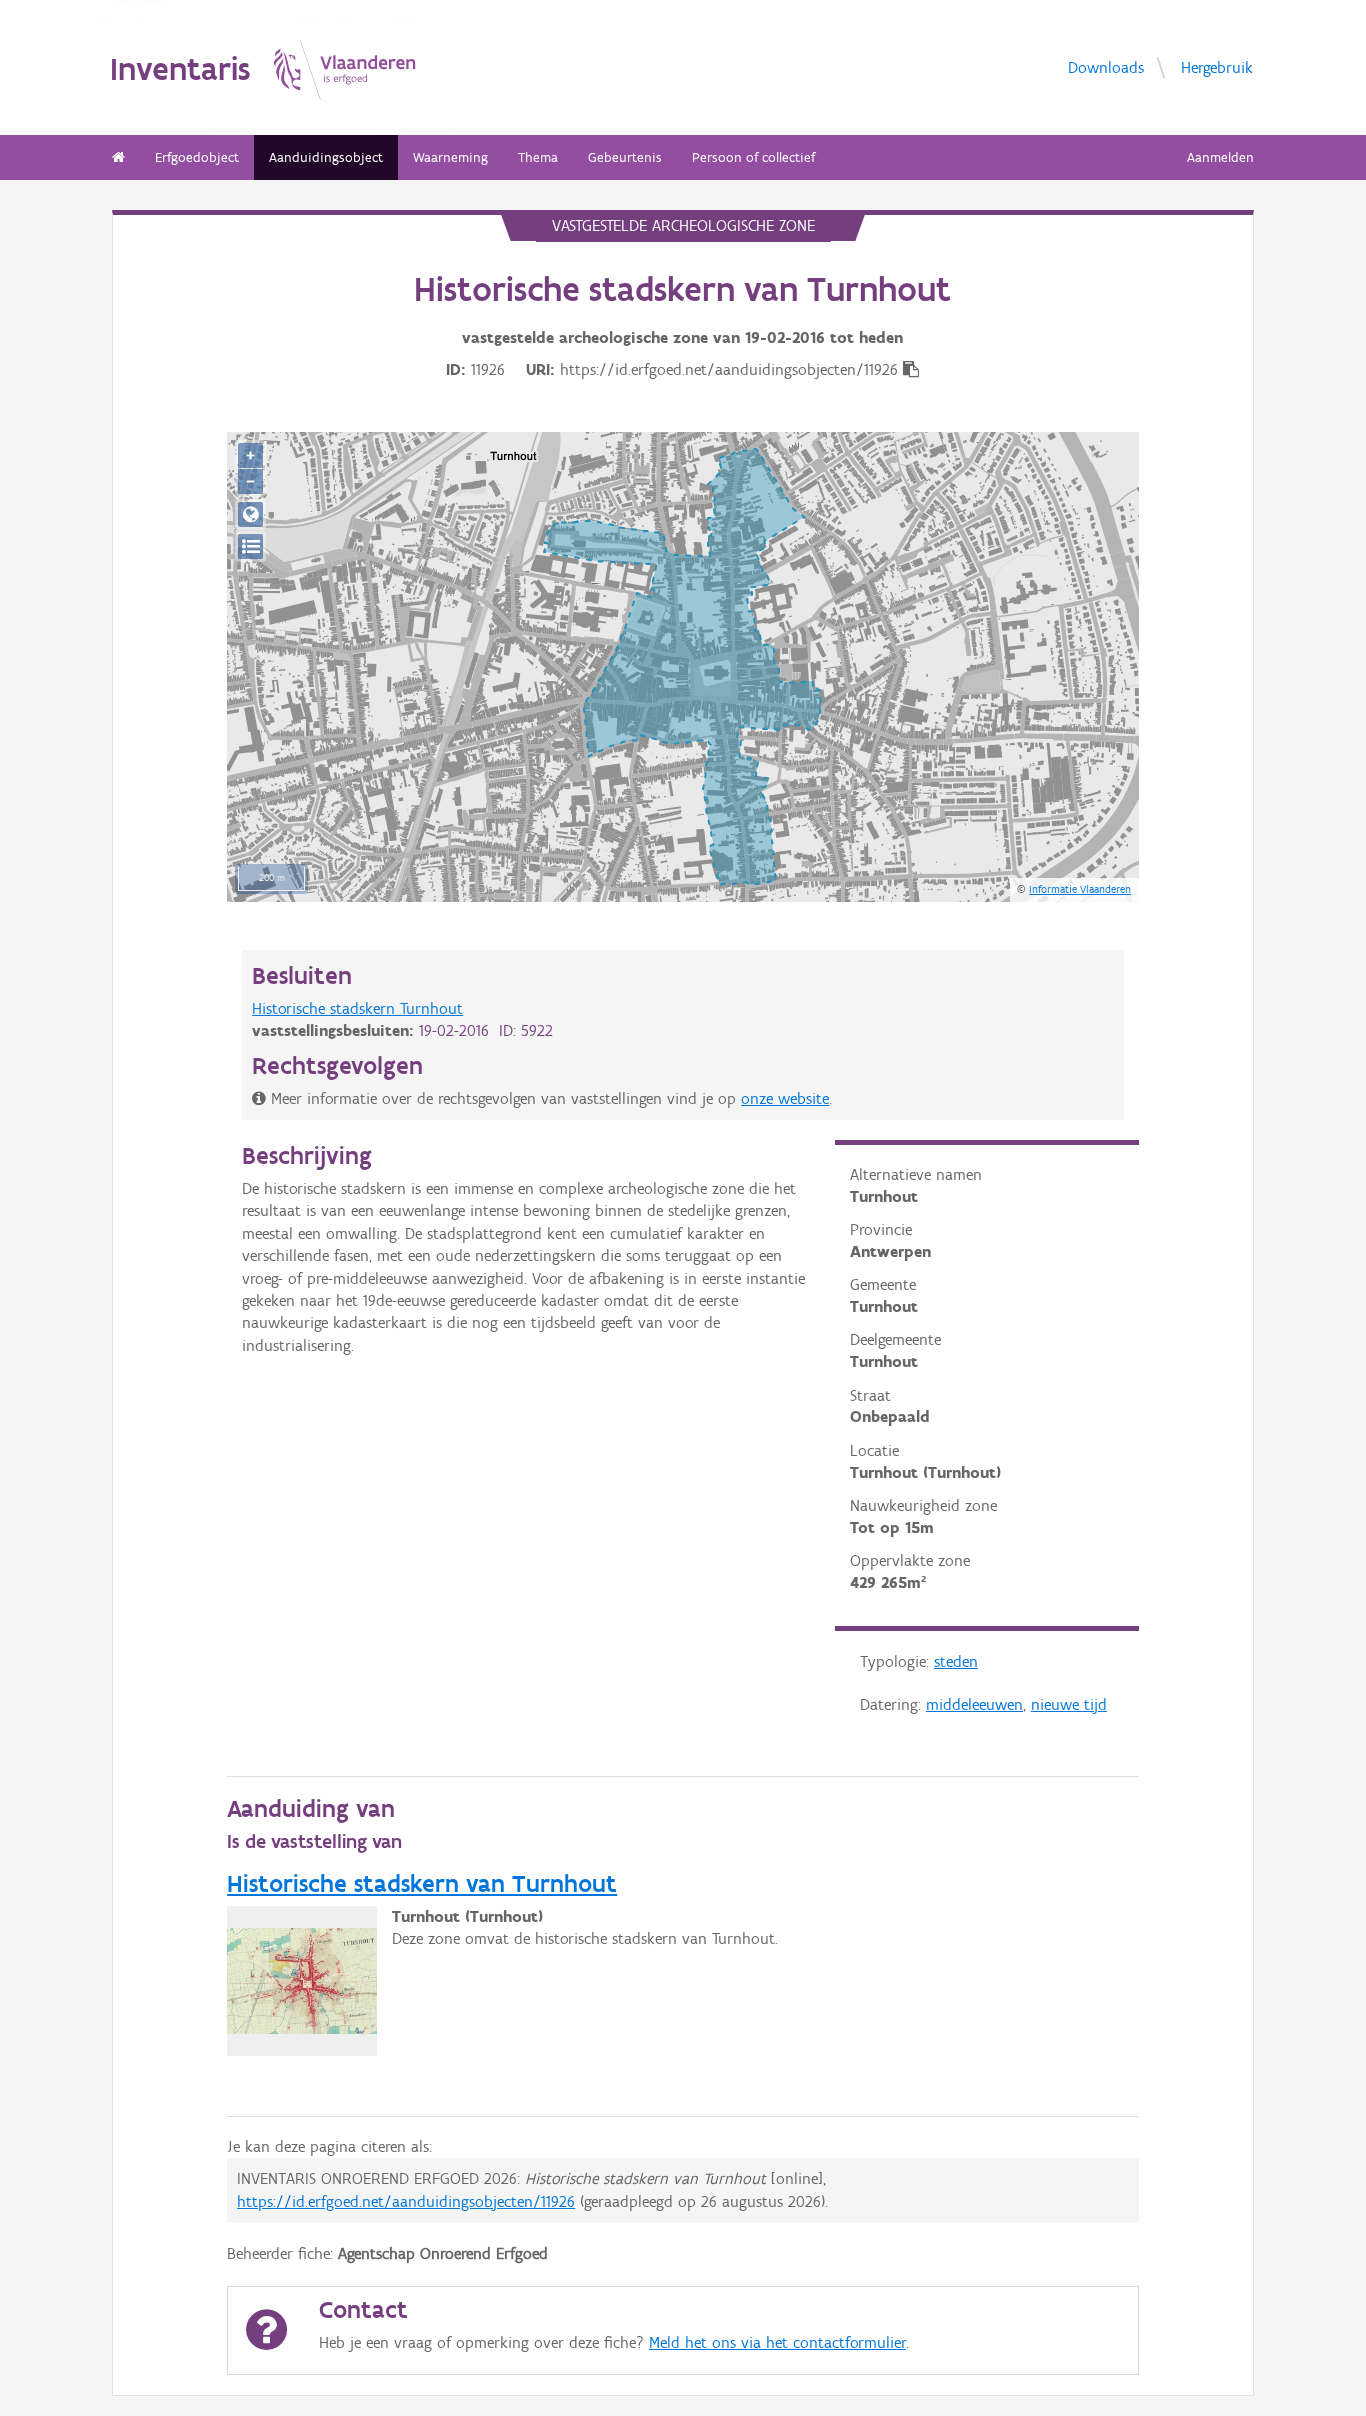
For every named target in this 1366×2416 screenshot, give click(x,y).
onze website (785, 1098)
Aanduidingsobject (326, 157)
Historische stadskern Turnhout (357, 1008)
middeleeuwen (974, 1704)
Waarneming (450, 157)
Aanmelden (1220, 157)
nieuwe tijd (1069, 1704)
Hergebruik (1217, 67)
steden (956, 1661)
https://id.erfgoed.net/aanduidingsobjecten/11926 (406, 2201)
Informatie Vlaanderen (1080, 889)
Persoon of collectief (753, 157)
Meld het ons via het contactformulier (777, 2342)
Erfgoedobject (197, 157)
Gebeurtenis (625, 157)
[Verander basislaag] (250, 546)
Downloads (1106, 67)
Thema (538, 157)
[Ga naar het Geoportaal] (250, 514)
